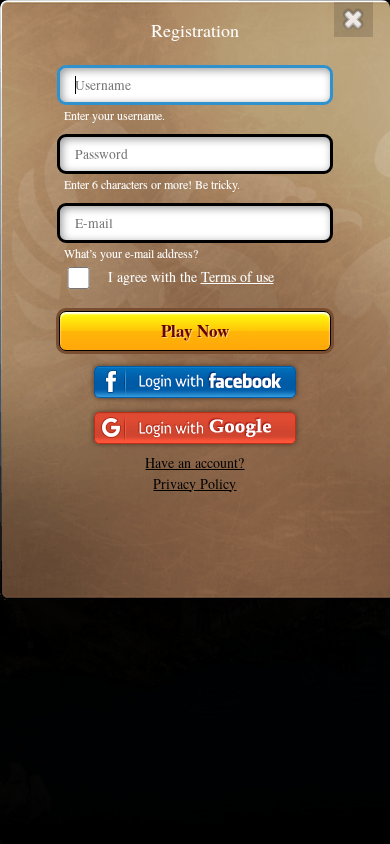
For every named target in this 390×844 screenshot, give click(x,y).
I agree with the (191, 276)
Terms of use (237, 276)
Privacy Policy (194, 483)
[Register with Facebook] (195, 382)
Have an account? (194, 462)
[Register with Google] (195, 428)
